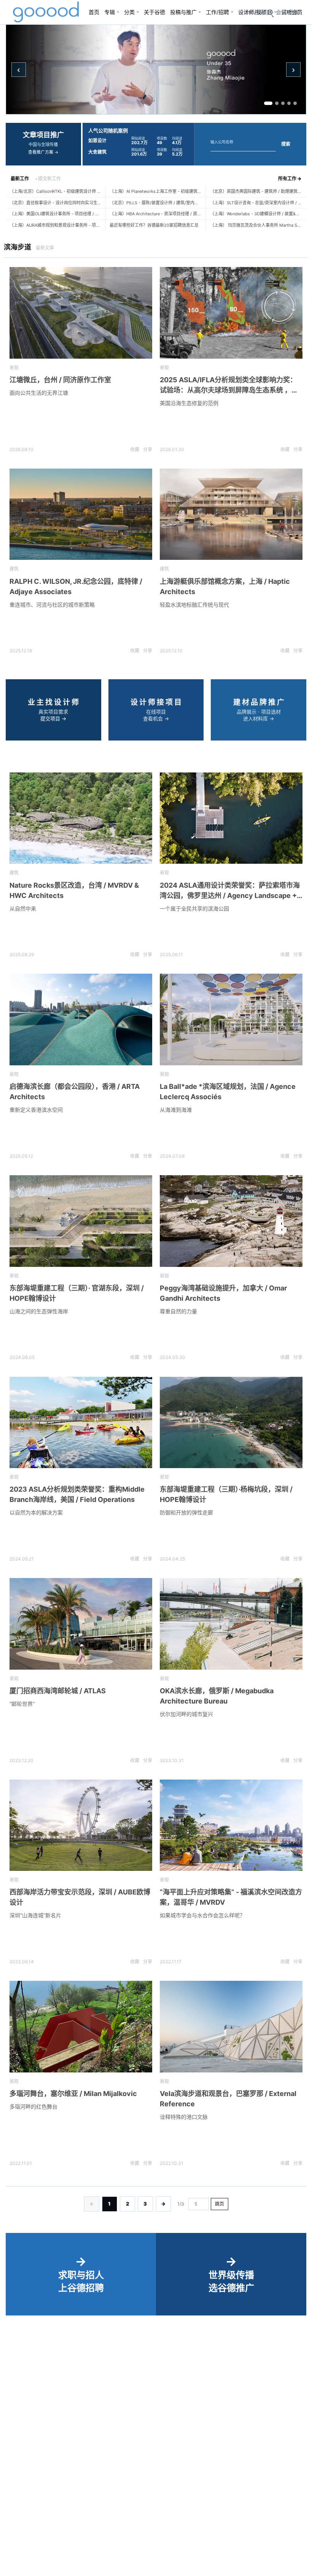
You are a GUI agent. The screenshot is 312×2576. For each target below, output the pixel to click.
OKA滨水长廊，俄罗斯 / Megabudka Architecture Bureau (217, 1696)
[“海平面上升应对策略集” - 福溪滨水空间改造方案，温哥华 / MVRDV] (231, 1825)
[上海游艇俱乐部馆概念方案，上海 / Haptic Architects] (231, 514)
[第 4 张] (289, 103)
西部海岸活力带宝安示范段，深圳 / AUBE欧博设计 (80, 1897)
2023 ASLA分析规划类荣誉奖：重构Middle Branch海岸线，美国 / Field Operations (77, 1494)
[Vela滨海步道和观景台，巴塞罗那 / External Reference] (231, 2027)
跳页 (220, 2204)
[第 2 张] (277, 103)
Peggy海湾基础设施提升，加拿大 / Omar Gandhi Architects (223, 1293)
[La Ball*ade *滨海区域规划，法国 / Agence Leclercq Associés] (231, 1019)
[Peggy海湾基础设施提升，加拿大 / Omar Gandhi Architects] (231, 1221)
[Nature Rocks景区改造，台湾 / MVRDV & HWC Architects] (81, 818)
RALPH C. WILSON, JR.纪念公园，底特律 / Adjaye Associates (76, 586)
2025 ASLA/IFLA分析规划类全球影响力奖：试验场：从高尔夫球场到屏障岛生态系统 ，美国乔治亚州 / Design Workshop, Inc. (229, 385)
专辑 (110, 12)
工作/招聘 (217, 12)
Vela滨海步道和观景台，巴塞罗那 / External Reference (228, 2099)
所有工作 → (290, 179)
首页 (94, 12)
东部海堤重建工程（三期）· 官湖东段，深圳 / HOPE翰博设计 (77, 1293)
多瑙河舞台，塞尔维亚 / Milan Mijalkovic (73, 2094)
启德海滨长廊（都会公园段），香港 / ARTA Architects (75, 1092)
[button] (287, 12)
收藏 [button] (135, 449)
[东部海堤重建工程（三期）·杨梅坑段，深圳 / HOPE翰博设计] (231, 1423)
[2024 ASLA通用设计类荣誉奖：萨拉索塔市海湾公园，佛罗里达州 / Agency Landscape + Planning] (231, 818)
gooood (46, 12)
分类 (129, 12)
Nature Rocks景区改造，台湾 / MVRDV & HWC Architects (74, 890)
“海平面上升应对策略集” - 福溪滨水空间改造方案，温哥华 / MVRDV (231, 1897)
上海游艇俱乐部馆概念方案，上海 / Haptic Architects (225, 586)
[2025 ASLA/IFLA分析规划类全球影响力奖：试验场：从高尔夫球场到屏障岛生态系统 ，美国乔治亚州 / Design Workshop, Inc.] (231, 313)
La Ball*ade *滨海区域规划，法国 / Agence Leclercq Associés (228, 1092)
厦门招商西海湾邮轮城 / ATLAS (58, 1691)
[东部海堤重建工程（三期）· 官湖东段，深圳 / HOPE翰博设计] (81, 1221)
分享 (148, 449)
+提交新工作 (48, 179)
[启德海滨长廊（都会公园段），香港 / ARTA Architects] (81, 1019)
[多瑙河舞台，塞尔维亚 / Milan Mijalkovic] (81, 2027)
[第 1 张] (268, 103)
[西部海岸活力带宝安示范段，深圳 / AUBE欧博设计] (81, 1825)
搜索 (286, 144)
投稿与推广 (183, 12)
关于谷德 (154, 12)
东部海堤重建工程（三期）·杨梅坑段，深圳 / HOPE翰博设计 (226, 1494)
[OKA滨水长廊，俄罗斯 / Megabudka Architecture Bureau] (231, 1624)
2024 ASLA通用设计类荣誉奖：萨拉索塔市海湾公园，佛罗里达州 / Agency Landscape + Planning (230, 891)
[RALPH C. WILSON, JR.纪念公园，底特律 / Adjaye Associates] (81, 514)
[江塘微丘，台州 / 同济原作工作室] (81, 313)
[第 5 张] (295, 103)
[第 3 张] (283, 103)
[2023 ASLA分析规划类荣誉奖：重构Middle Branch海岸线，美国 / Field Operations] (81, 1423)
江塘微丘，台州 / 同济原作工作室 (60, 380)
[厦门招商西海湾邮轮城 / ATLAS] (81, 1624)
